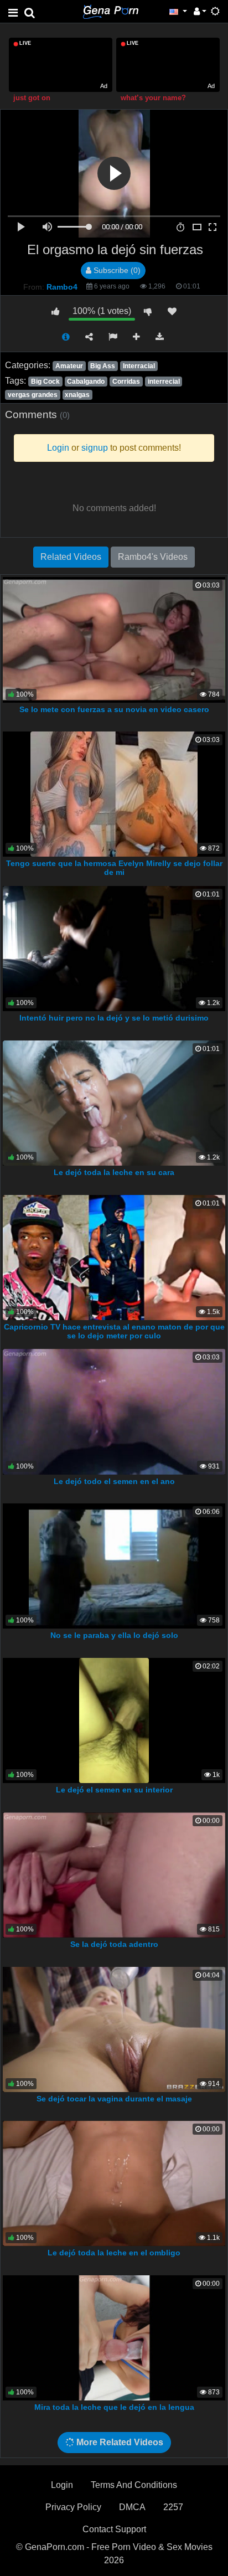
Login (62, 2485)
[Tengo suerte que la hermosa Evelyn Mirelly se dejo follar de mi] (114, 793)
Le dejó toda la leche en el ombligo (114, 2253)
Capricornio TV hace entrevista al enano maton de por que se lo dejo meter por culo (114, 1331)
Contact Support (114, 2529)
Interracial (139, 366)
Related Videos (71, 557)
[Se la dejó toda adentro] (114, 1874)
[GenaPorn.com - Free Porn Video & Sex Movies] (111, 11)
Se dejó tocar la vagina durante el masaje (114, 2099)
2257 (173, 2507)
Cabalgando (86, 382)
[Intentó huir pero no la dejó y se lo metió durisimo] (114, 948)
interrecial (164, 382)
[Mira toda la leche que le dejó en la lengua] (114, 2337)
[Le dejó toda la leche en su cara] (114, 1102)
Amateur (69, 366)
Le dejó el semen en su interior (114, 1790)
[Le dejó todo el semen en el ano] (114, 1411)
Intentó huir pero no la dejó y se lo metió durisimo (114, 1018)
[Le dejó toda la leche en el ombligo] (114, 2183)
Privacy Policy (73, 2507)
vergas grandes (33, 395)
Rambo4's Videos (153, 557)
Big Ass (103, 366)
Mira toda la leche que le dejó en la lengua (114, 2407)
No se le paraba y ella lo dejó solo (114, 1635)
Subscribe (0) (116, 270)
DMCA (132, 2507)
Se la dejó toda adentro (114, 1944)
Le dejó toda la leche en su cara (114, 1172)
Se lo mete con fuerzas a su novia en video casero (114, 709)
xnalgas (77, 395)
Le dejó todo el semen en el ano (114, 1481)
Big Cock (45, 382)
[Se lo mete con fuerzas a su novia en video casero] (114, 639)
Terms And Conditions (134, 2485)
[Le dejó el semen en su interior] (114, 1720)
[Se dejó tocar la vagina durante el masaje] (114, 2029)
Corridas (126, 382)
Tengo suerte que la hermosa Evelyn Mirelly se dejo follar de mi (114, 868)
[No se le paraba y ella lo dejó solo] (114, 1565)
